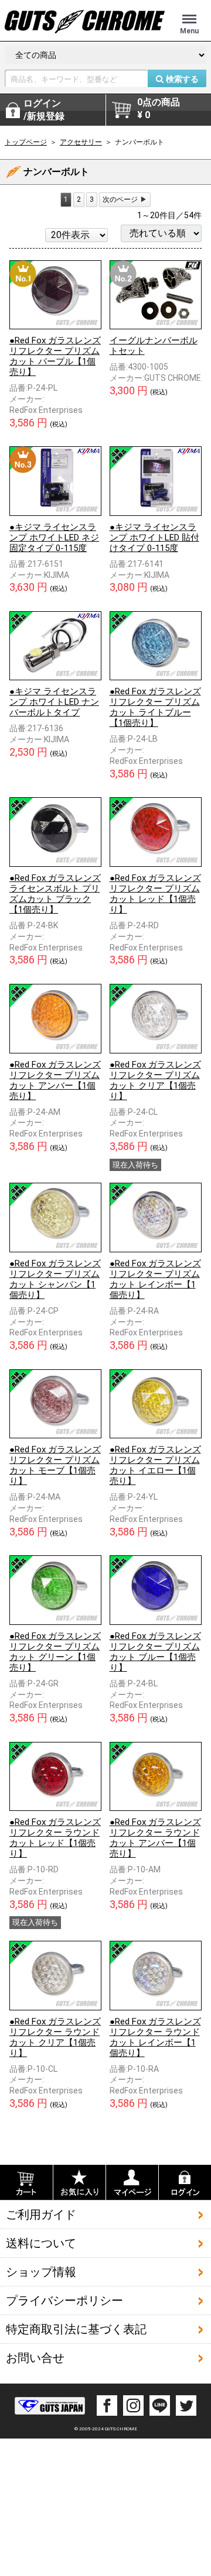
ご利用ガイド (41, 2215)
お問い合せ (35, 2358)
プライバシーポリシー (64, 2301)
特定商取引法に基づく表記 (76, 2329)
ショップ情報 (41, 2272)
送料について (41, 2243)
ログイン (44, 110)
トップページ (26, 142)
